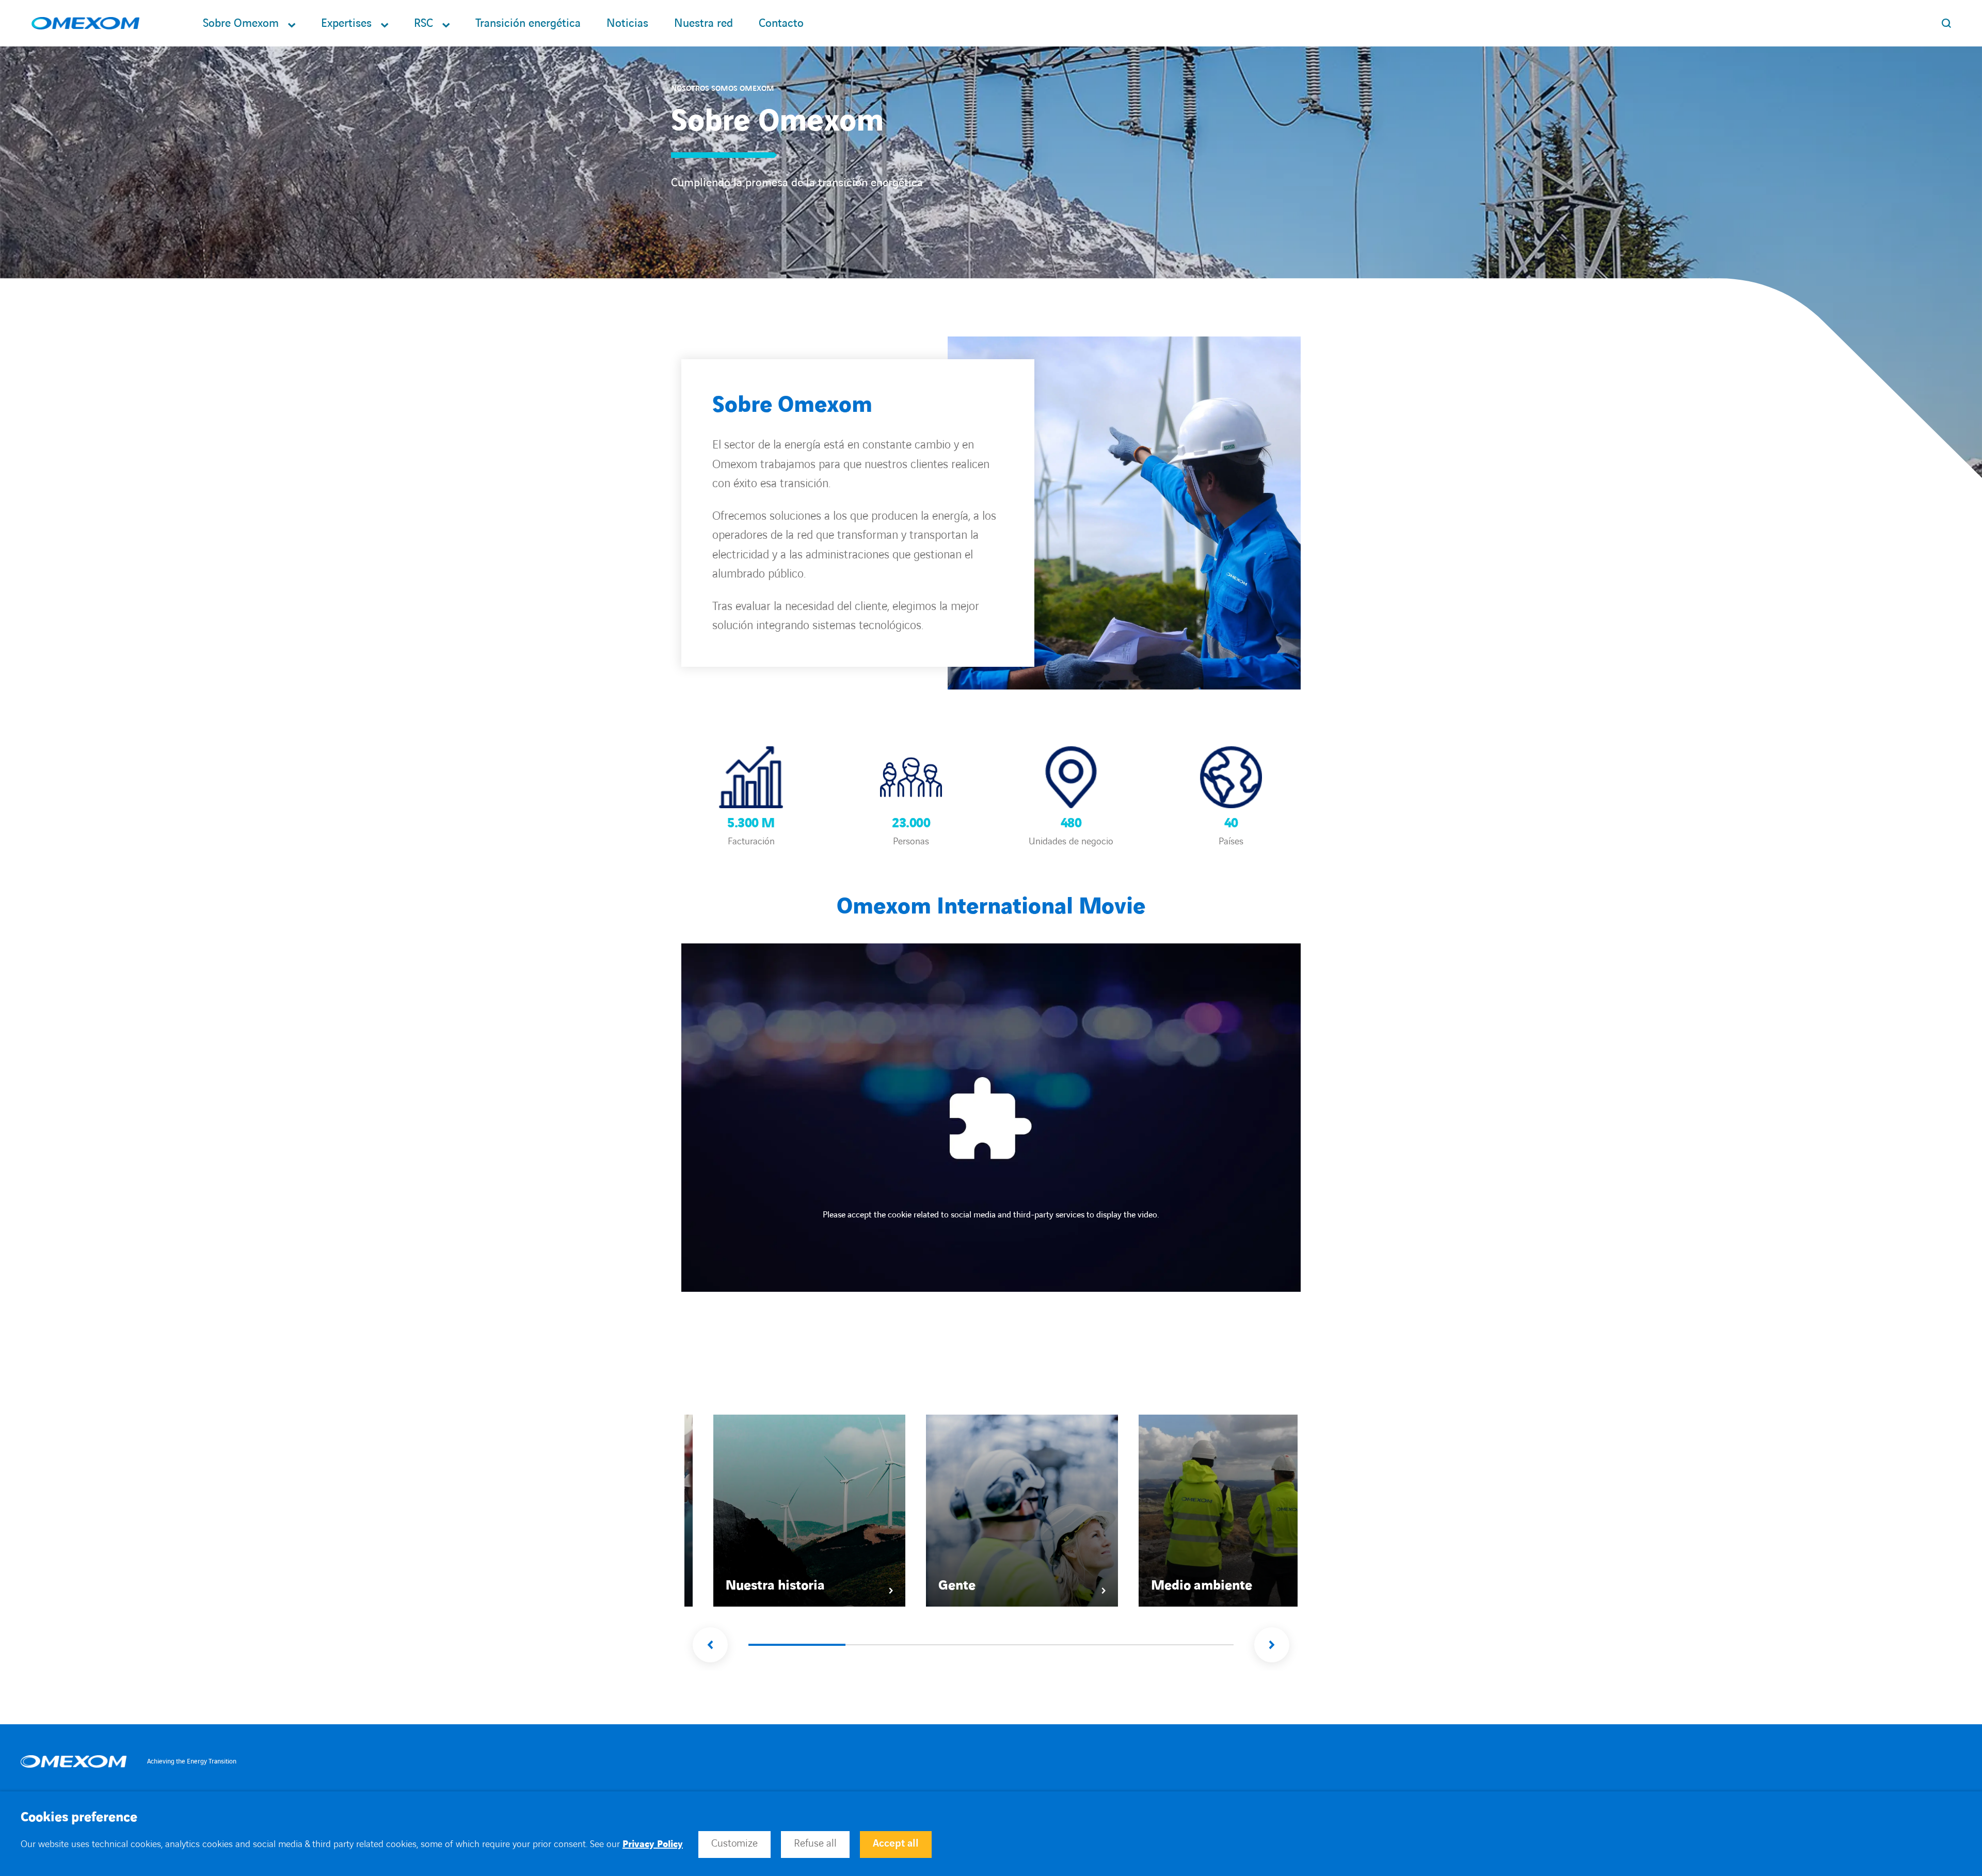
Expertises (346, 23)
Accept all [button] (896, 1843)
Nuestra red (704, 23)
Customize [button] (734, 1843)
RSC (423, 23)
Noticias (627, 23)
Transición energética (528, 23)
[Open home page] (85, 23)
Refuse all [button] (815, 1843)
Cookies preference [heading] (79, 1818)
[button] (710, 1645)
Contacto (781, 23)
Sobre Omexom (241, 23)
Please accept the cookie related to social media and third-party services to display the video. (991, 1215)
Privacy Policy (653, 1844)
